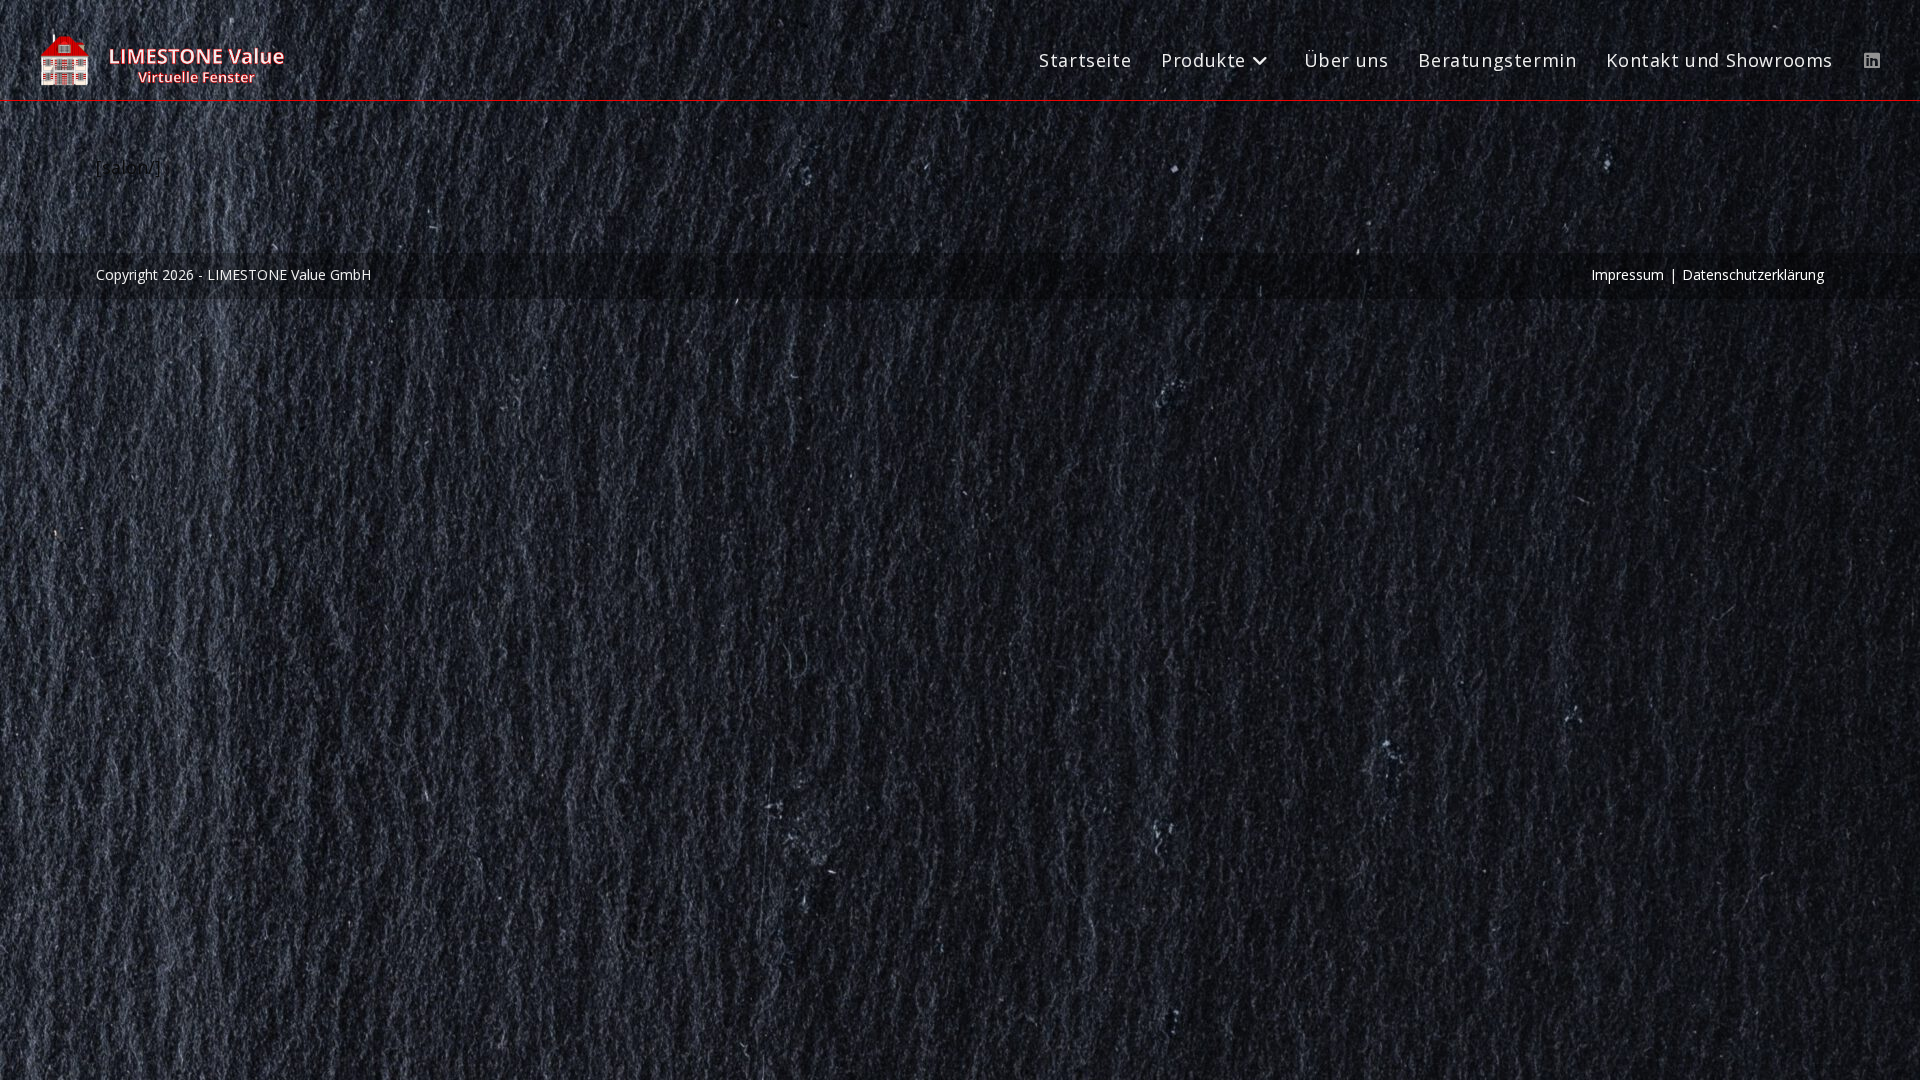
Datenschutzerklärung (1753, 274)
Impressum (1627, 274)
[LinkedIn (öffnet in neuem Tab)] (1872, 60)
